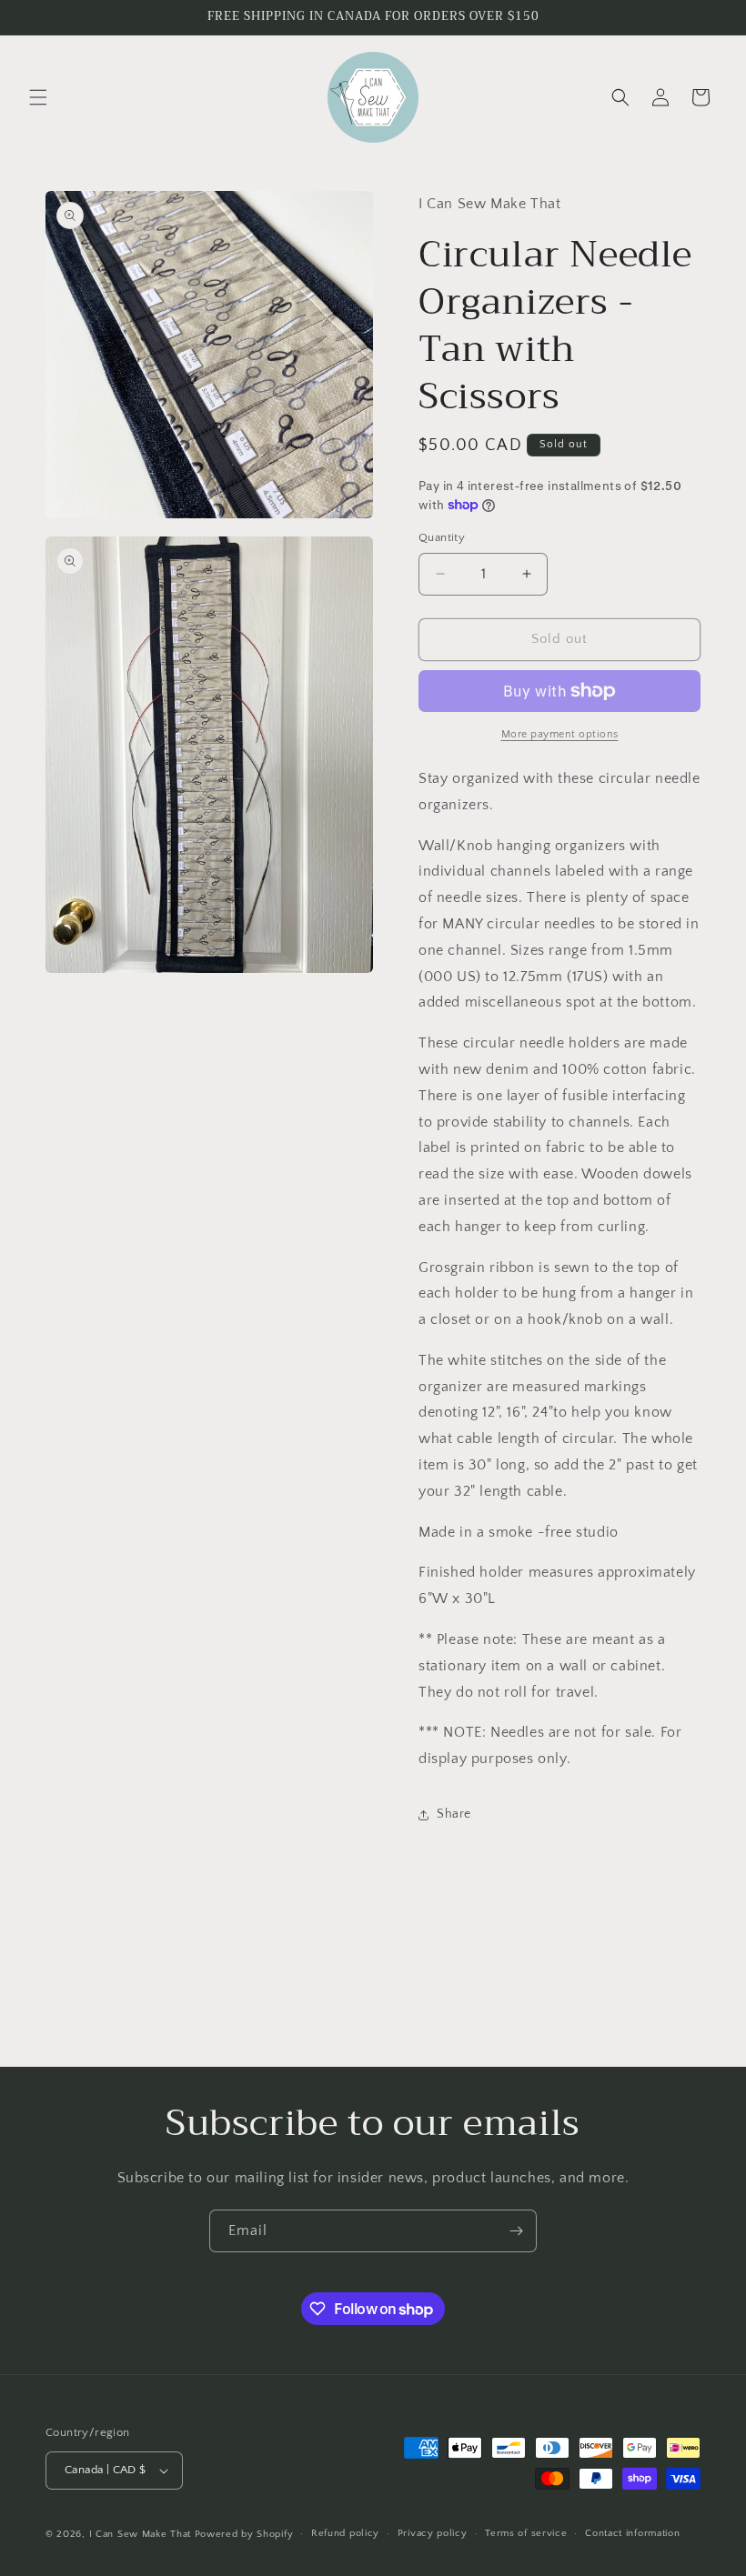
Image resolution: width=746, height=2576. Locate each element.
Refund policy (345, 2533)
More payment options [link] (560, 734)
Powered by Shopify (244, 2534)
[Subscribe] (516, 2231)
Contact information (632, 2533)
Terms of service (526, 2533)
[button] (38, 97)
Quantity (442, 537)
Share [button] (454, 1814)
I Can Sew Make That (140, 2534)
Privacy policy (433, 2533)
